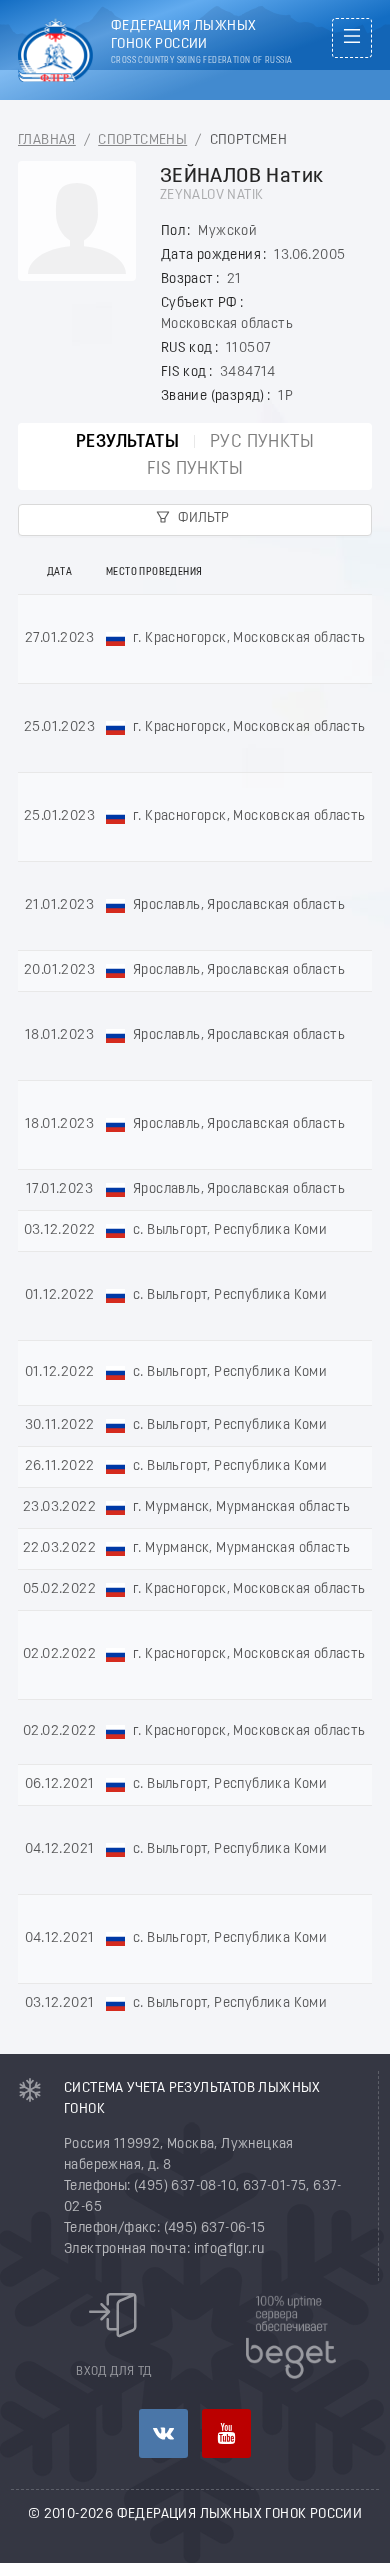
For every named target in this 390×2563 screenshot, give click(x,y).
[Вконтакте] (163, 2433)
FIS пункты (195, 469)
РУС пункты (262, 442)
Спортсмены (142, 140)
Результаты (127, 442)
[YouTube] (226, 2433)
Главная (47, 140)
